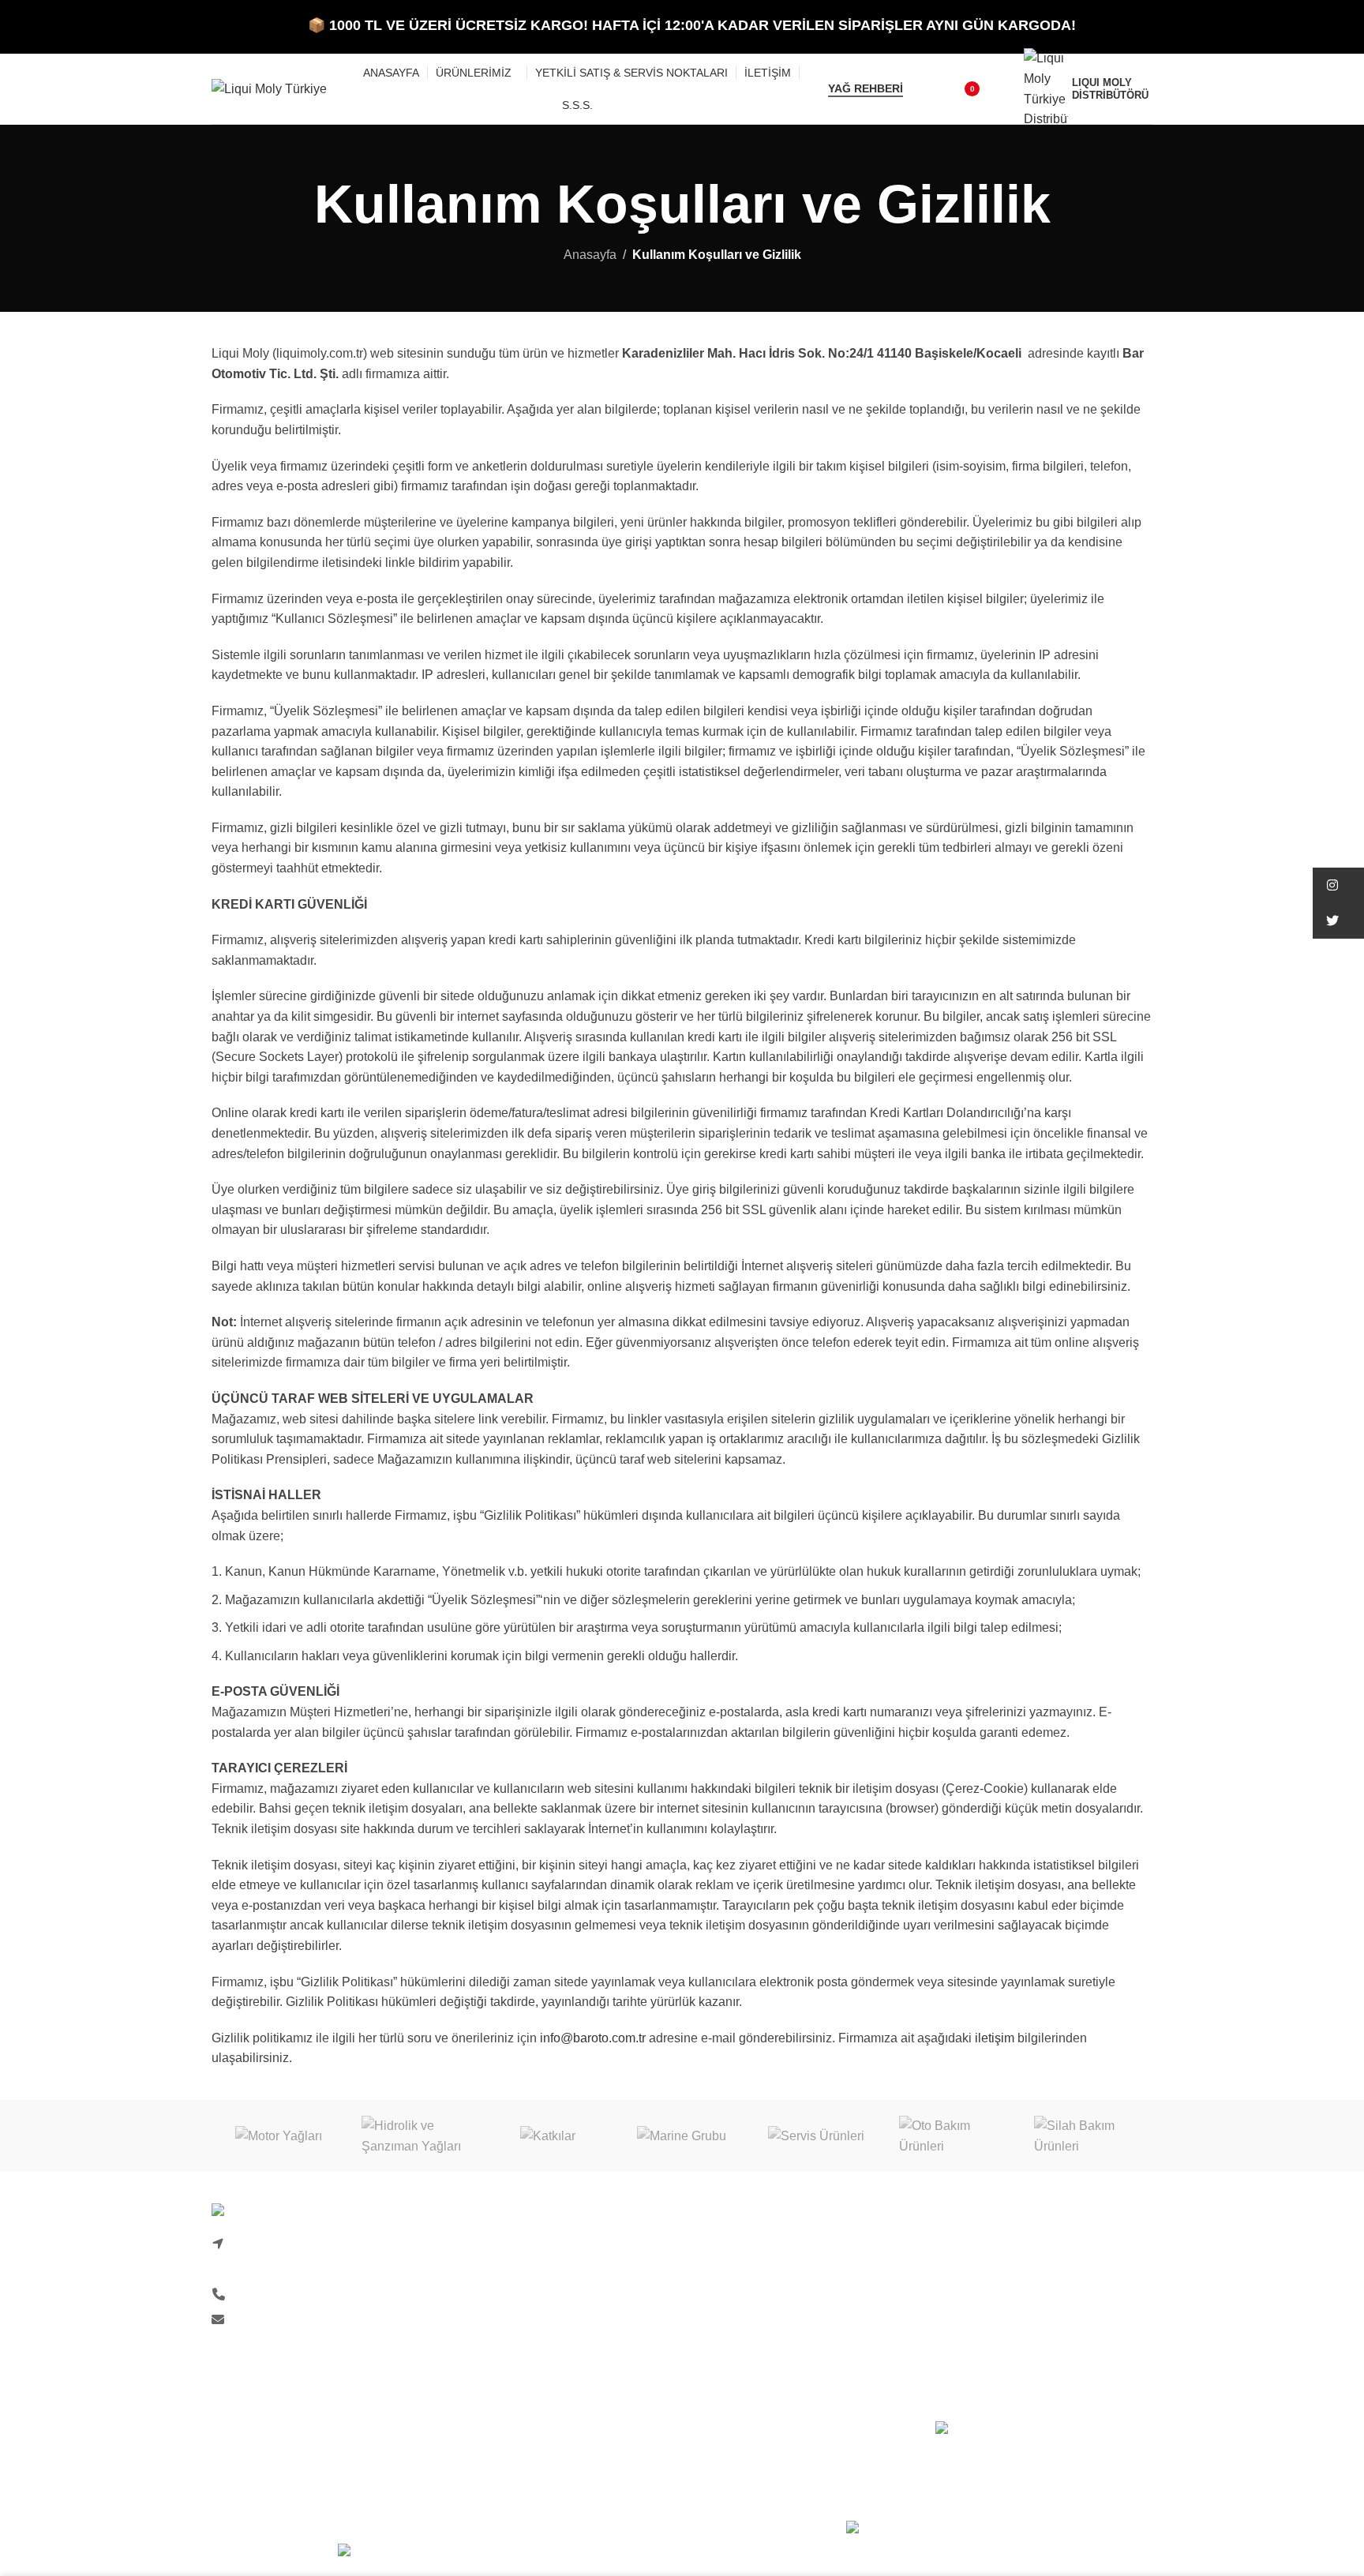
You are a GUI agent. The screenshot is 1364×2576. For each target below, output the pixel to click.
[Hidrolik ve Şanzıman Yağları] (413, 2136)
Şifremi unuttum (738, 2275)
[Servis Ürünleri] (816, 2136)
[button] (1338, 885)
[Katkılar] (548, 2136)
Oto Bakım (965, 2363)
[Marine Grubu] (682, 2136)
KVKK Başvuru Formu (515, 2393)
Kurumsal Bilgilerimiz (513, 2304)
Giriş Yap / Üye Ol (744, 2246)
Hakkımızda (486, 2246)
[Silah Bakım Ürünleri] (1085, 2136)
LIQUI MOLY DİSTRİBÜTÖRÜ (1110, 88)
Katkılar (957, 2275)
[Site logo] (269, 88)
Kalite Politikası (497, 2334)
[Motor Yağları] (279, 2136)
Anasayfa (590, 255)
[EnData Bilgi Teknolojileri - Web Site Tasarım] (999, 2530)
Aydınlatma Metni (502, 2363)
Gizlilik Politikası (742, 2304)
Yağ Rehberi (866, 88)
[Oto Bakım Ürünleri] (950, 2136)
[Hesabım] (1002, 89)
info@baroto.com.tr (593, 2038)
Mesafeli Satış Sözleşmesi (768, 2363)
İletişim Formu (493, 2275)
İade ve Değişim (739, 2334)
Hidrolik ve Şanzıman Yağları (1017, 2304)
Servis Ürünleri (977, 2334)
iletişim (995, 2038)
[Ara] (925, 89)
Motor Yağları (972, 2246)
